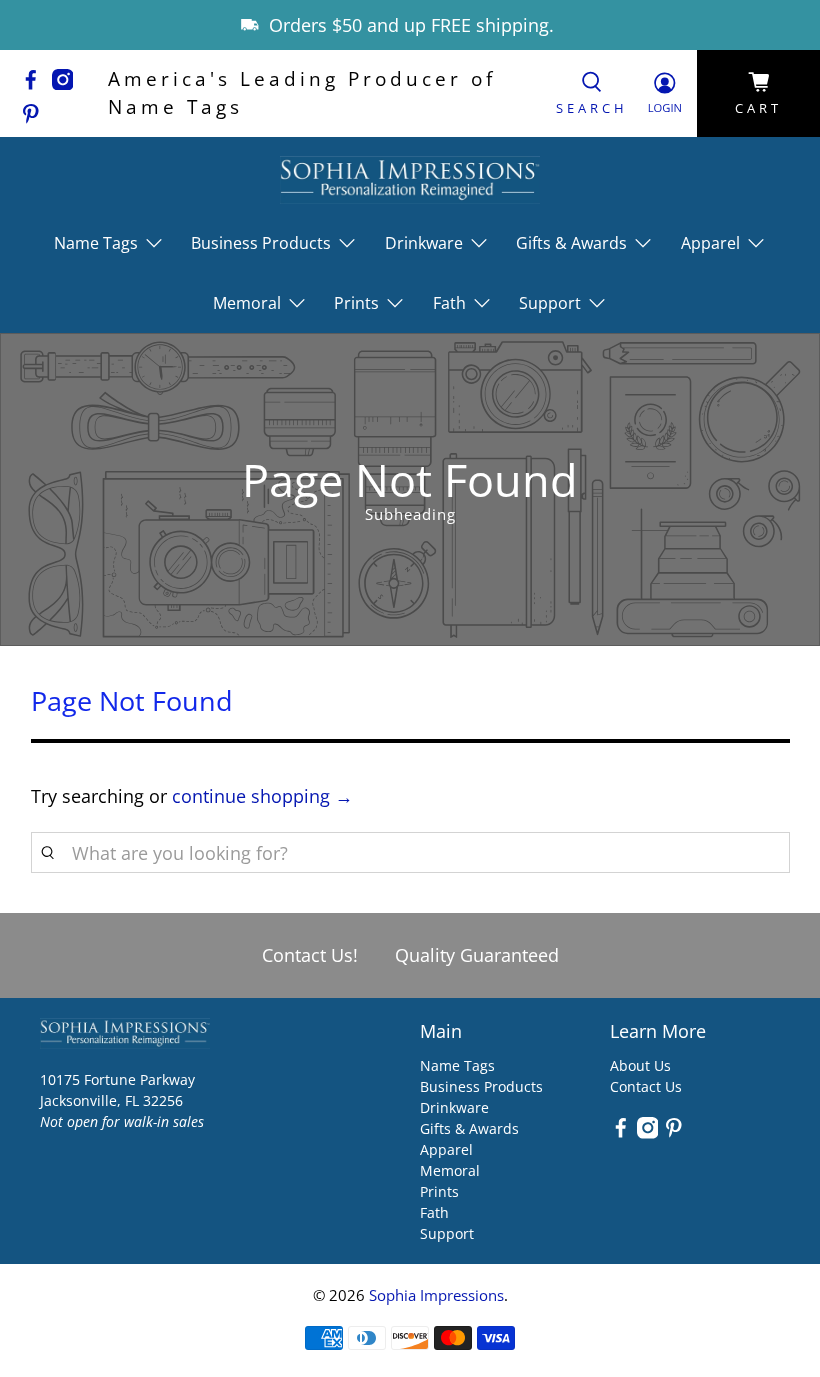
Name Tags (457, 1065)
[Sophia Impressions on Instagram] (68, 83)
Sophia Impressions (436, 1295)
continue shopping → (262, 796)
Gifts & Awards (469, 1128)
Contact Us (646, 1086)
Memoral (450, 1170)
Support (447, 1233)
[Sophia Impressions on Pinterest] (36, 118)
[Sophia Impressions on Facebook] (36, 83)
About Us (640, 1065)
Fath (434, 1212)
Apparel (446, 1149)
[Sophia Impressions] (410, 180)
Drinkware (454, 1107)
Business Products (481, 1086)
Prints (439, 1191)
